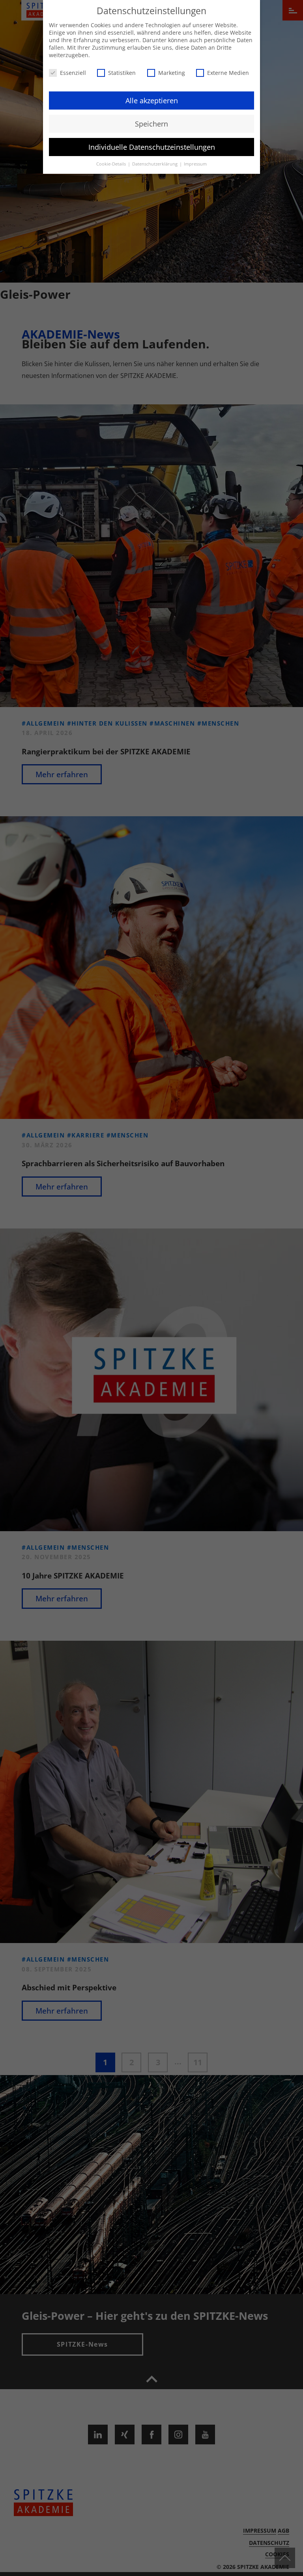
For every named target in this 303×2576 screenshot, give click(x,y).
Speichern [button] (151, 124)
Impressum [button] (195, 164)
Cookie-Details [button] (112, 164)
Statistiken (122, 73)
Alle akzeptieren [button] (152, 101)
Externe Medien (228, 73)
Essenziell (73, 73)
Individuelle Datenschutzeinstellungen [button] (152, 147)
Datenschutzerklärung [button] (155, 164)
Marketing (172, 73)
